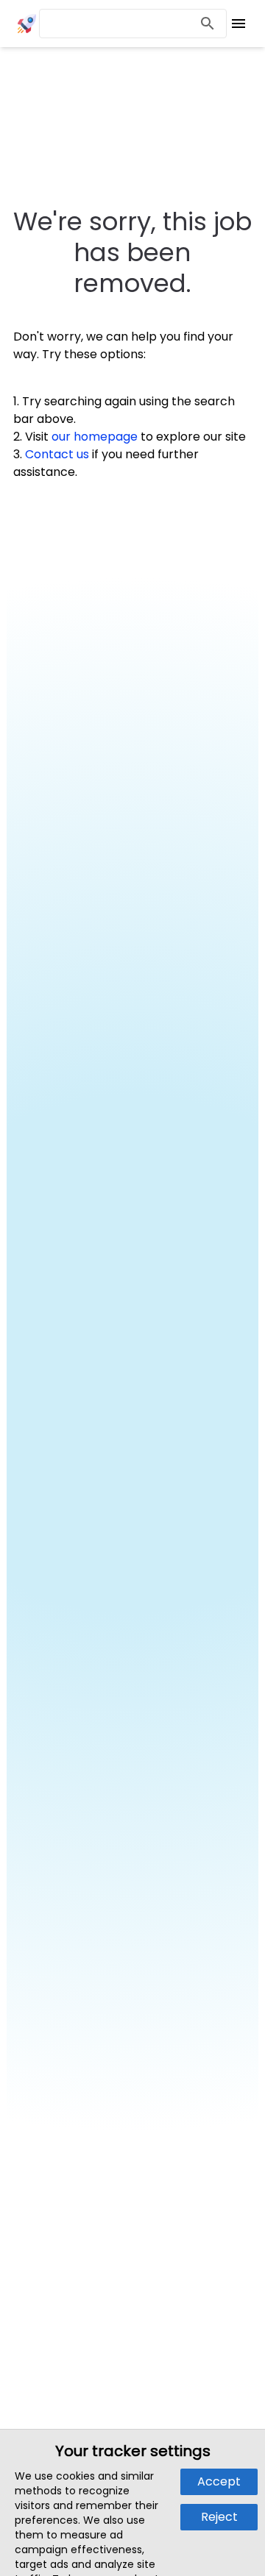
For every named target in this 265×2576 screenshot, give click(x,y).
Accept (219, 2481)
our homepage (95, 437)
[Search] (208, 24)
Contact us (57, 454)
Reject (219, 2517)
